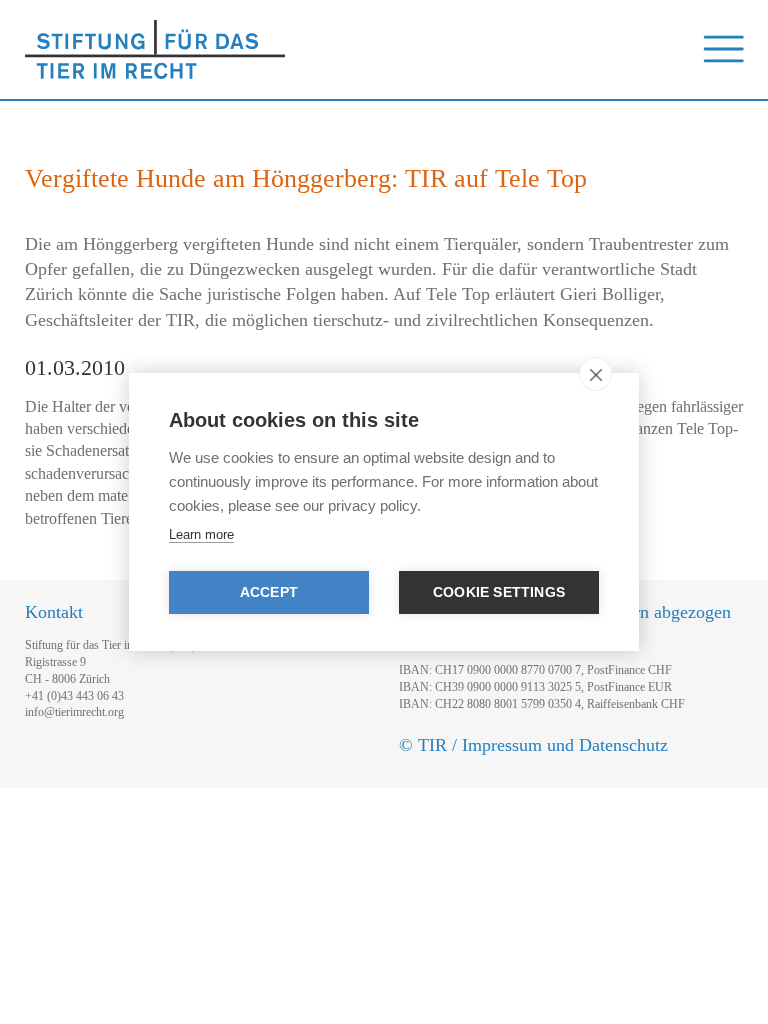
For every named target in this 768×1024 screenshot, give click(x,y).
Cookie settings (499, 592)
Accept (269, 592)
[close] (595, 374)
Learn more (201, 534)
